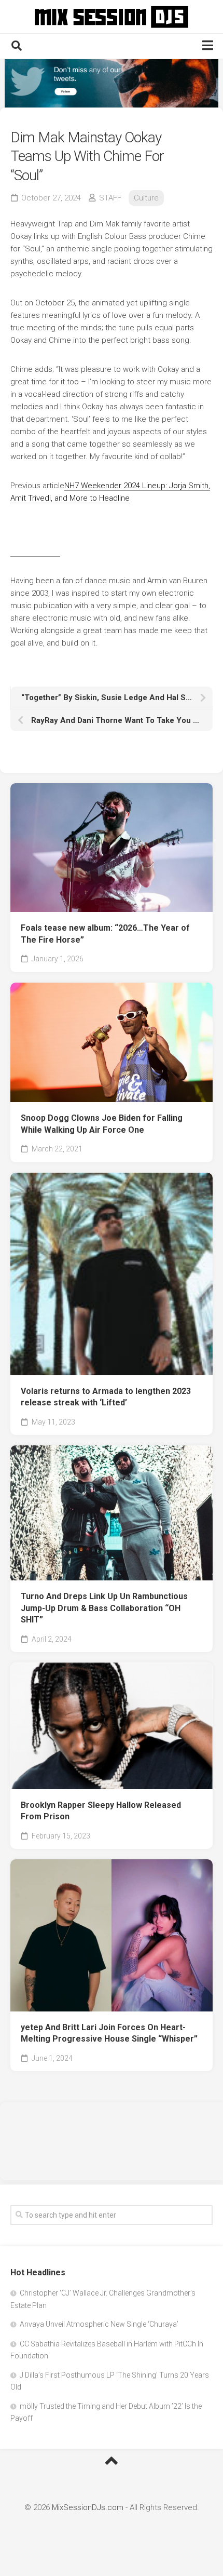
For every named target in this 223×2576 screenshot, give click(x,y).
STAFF (110, 198)
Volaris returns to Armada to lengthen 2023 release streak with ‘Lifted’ (106, 1397)
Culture (146, 198)
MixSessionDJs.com (88, 2507)
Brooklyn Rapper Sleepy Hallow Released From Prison (101, 1811)
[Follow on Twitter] (112, 83)
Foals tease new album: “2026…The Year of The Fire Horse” (105, 934)
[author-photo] (35, 552)
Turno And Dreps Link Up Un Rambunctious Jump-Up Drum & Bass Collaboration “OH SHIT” (104, 1608)
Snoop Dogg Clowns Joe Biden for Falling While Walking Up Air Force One (102, 1124)
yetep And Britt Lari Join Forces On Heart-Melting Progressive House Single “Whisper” (109, 2033)
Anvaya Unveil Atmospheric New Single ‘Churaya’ (99, 2324)
